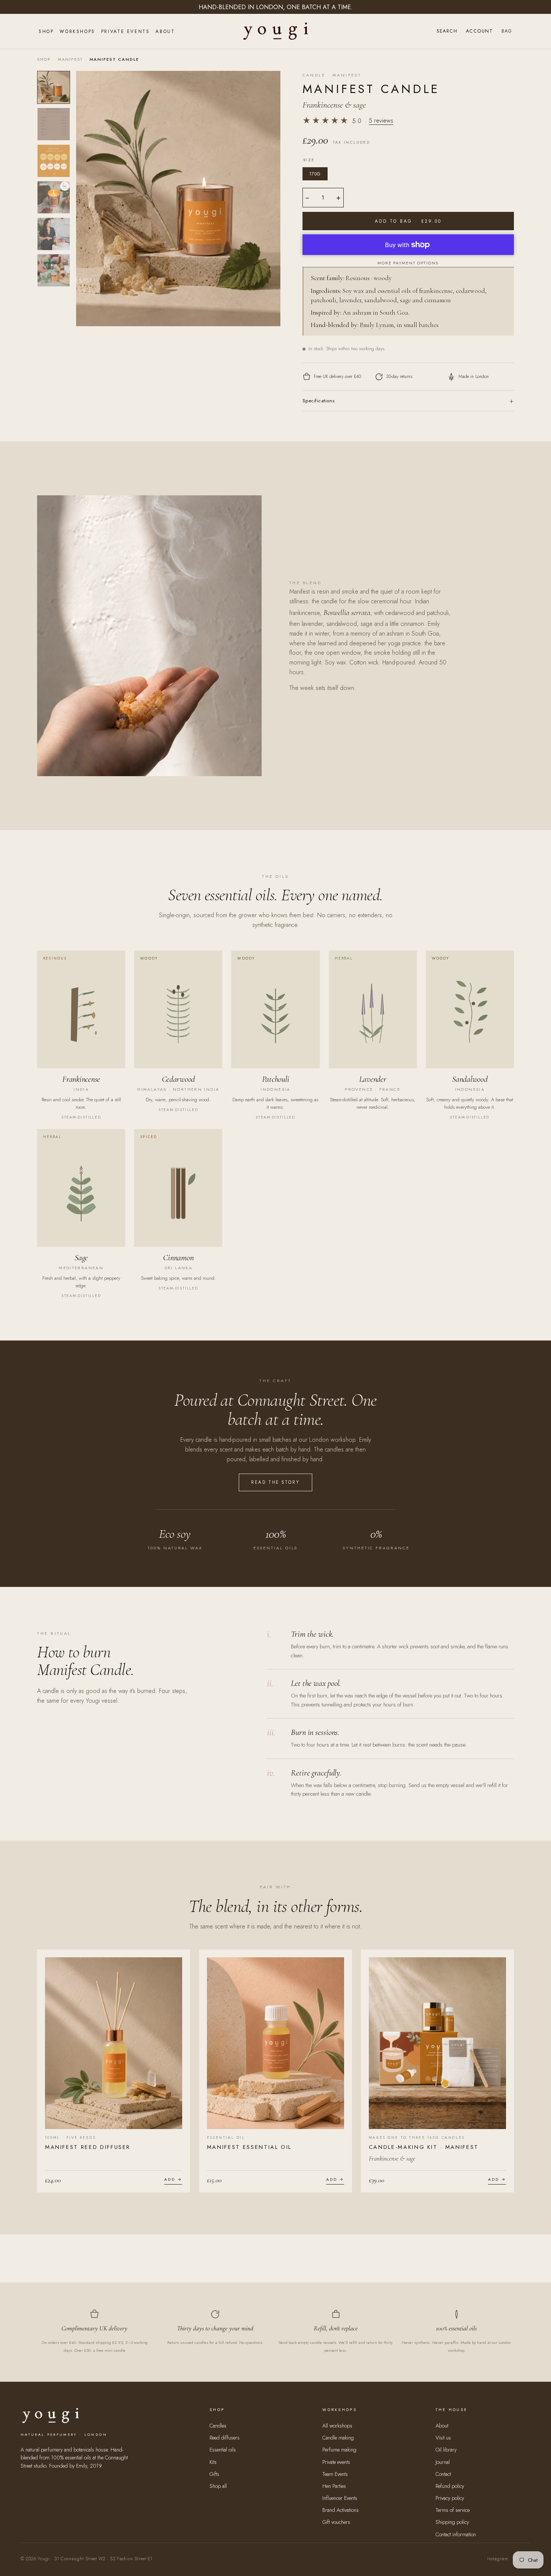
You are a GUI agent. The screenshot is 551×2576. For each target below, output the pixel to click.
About (165, 31)
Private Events (125, 31)
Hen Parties (334, 2486)
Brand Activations (341, 2510)
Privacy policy (450, 2498)
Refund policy (450, 2486)
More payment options (408, 263)
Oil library (446, 2450)
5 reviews (381, 121)
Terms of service (453, 2510)
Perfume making (339, 2450)
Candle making (338, 2438)
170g (315, 174)
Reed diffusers (225, 2438)
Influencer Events (340, 2498)
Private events (336, 2462)
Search (447, 31)
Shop (46, 31)
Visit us (443, 2438)
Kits (213, 2462)
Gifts (214, 2474)
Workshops (77, 31)
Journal (443, 2462)
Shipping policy (452, 2522)
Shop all (218, 2486)
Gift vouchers (336, 2522)
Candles (218, 2426)
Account (479, 31)
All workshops (337, 2426)
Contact (443, 2474)
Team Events (335, 2474)
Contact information (456, 2534)
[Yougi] (276, 31)
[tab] (54, 87)
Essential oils (223, 2450)
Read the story (276, 1482)
